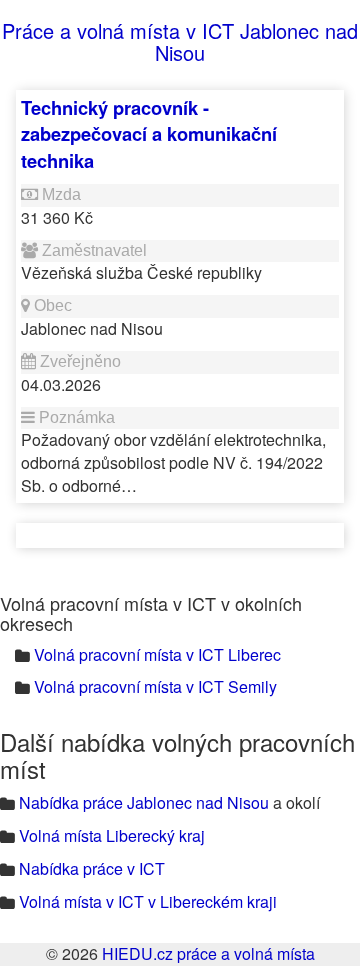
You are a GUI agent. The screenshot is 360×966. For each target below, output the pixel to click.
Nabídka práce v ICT (92, 868)
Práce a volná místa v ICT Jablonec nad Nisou (180, 41)
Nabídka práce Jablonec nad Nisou (144, 802)
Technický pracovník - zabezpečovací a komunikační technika (149, 134)
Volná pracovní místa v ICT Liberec (157, 654)
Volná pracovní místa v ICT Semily (155, 686)
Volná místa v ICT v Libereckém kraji (148, 901)
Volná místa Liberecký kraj (112, 835)
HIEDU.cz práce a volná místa (208, 953)
